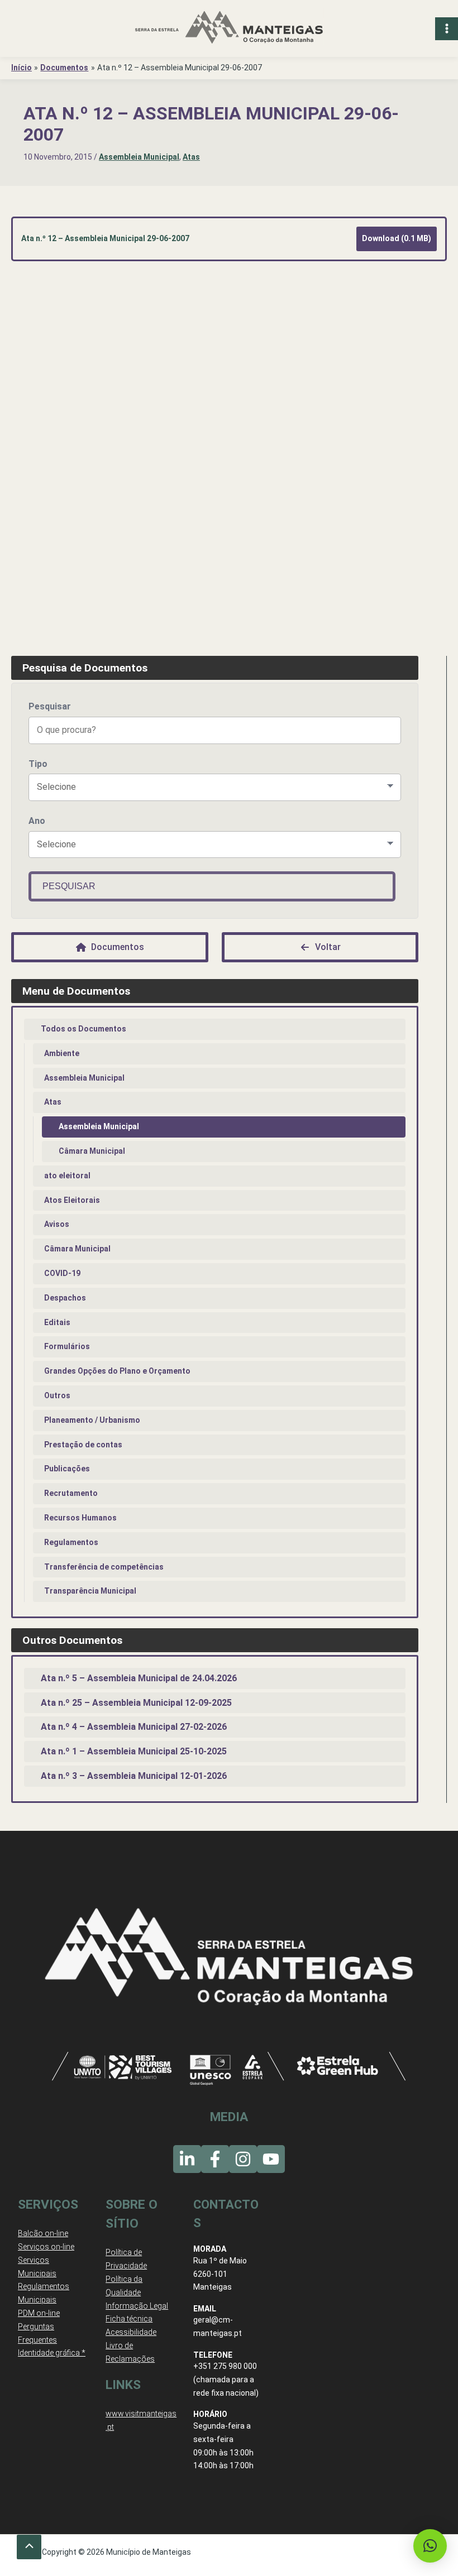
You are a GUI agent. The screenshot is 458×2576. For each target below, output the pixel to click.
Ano (37, 821)
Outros (57, 1395)
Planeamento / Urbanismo (92, 1420)
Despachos (65, 1298)
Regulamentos (71, 1542)
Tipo (38, 764)
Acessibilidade (131, 2332)
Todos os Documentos (84, 1029)
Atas (191, 157)
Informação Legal (137, 2306)
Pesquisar (50, 706)
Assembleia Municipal (139, 157)
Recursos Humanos (80, 1518)
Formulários (67, 1346)
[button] (430, 2546)
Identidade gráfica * (52, 2353)
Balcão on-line (43, 2233)
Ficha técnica (129, 2319)
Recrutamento (71, 1493)
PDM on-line (39, 2313)
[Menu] (447, 29)
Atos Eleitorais (72, 1200)
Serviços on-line (46, 2247)
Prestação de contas (83, 1445)
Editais (57, 1322)
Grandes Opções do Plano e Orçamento (117, 1371)
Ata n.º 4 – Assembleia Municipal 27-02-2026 (134, 1727)
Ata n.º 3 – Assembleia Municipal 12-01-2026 (134, 1776)
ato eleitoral (67, 1176)
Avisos (57, 1224)
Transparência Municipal (90, 1591)
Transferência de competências (104, 1567)
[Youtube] (271, 2159)
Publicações (67, 1469)
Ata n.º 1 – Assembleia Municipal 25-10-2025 (134, 1751)
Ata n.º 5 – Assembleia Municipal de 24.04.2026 (139, 1678)
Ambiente (62, 1053)
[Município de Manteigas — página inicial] (229, 28)
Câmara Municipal (92, 1151)
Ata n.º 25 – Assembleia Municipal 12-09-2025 (136, 1703)
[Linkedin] (187, 2159)
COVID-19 (62, 1273)
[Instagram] (243, 2159)
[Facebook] (215, 2159)
